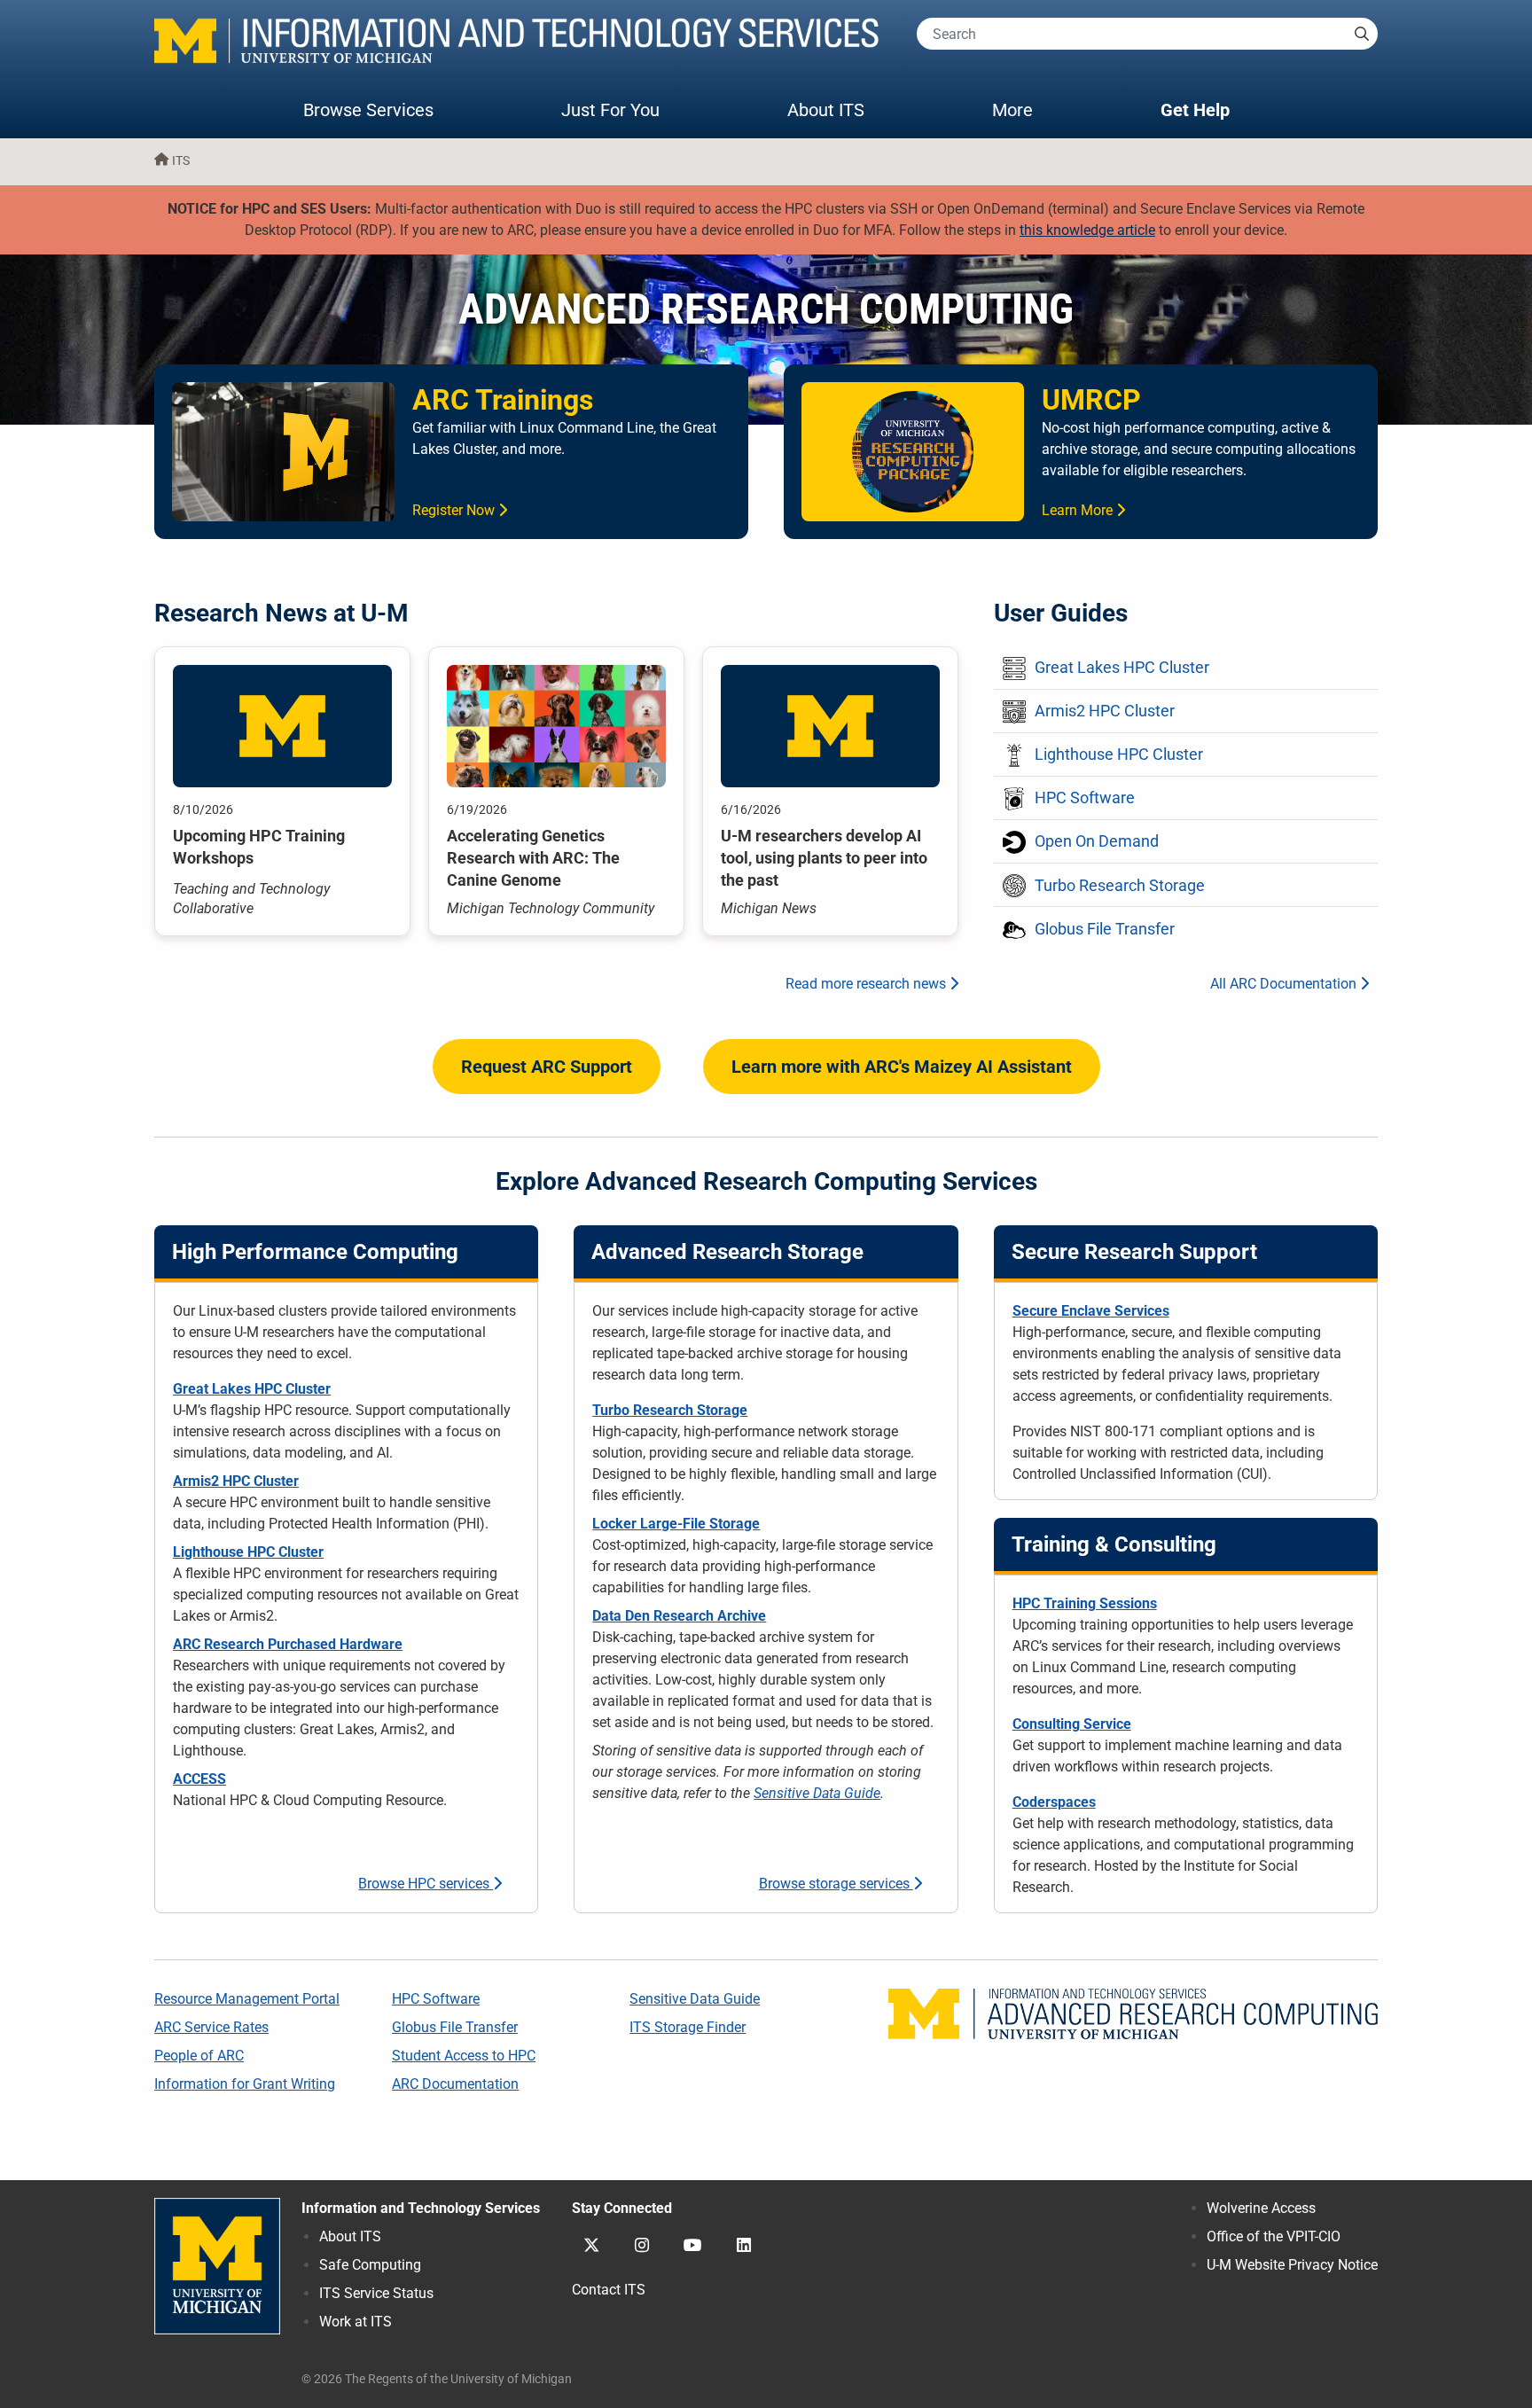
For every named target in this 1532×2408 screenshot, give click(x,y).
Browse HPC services (426, 1884)
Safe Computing (370, 2265)
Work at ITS (356, 2322)
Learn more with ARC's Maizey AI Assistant (902, 1067)
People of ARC (199, 2056)
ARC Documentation (455, 2084)
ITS (181, 161)
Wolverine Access (1261, 2208)
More (1030, 109)
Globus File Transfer (455, 2027)
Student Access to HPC (464, 2056)
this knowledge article (1087, 230)
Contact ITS (609, 2290)
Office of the (1274, 2236)
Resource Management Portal (247, 1999)
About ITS (826, 110)
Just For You (610, 110)
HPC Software (436, 1999)
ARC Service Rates (211, 2027)
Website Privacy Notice (1292, 2265)
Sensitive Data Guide (817, 1793)
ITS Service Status (376, 2293)
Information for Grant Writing (245, 2084)
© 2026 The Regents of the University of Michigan (437, 2379)
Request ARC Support (547, 1067)
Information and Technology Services (421, 2208)
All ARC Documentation (1285, 984)
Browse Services (368, 110)
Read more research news (868, 984)
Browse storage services (836, 1884)
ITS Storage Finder (688, 2027)
